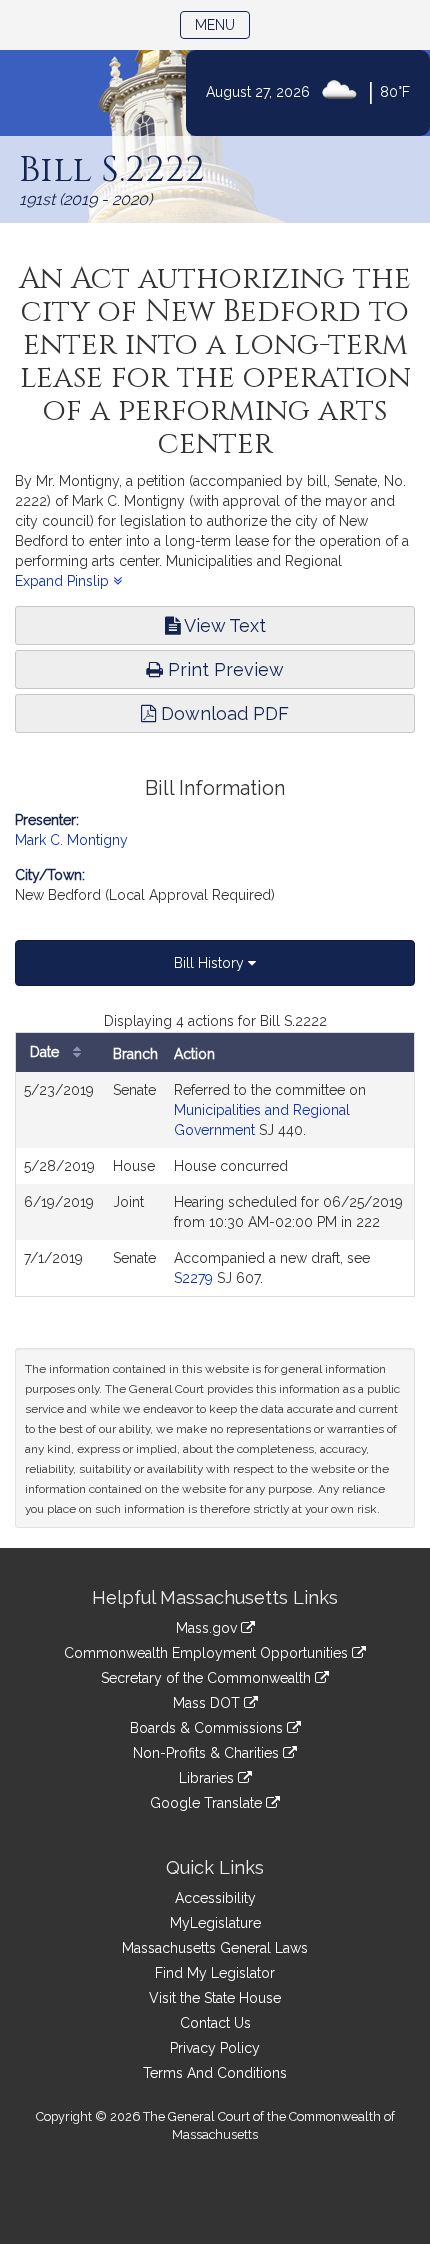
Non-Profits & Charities (208, 1753)
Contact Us (215, 2023)
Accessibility (215, 1898)
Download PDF (222, 713)
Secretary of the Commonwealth (208, 1678)
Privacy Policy (215, 2048)
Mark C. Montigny (71, 840)
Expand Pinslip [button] (64, 581)
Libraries (208, 1778)
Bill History (211, 963)
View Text (223, 625)
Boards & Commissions (208, 1728)
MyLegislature (215, 1923)
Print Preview (223, 669)
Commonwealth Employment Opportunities (208, 1653)
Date (46, 1052)
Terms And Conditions (215, 2073)
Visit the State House (215, 1998)
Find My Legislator (215, 1973)
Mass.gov (208, 1628)
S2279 (193, 1278)
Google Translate (208, 1803)
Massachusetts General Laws (215, 1948)
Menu (222, 24)
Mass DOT (208, 1703)
